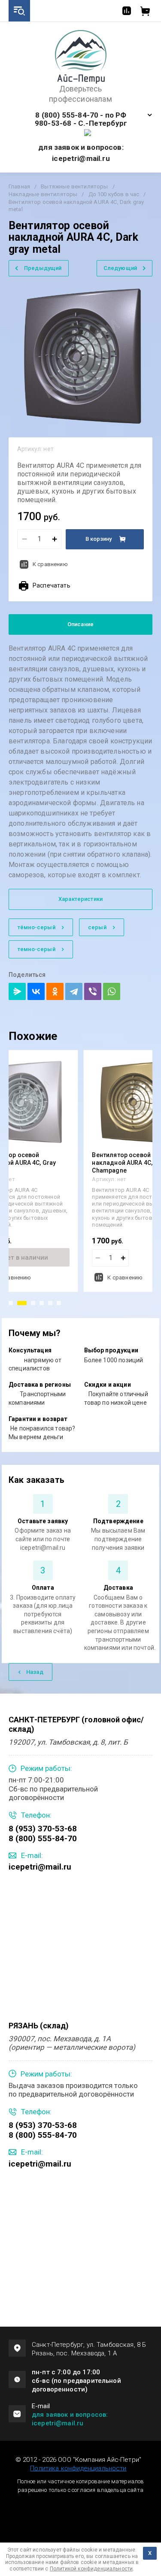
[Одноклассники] (55, 991)
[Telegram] (74, 991)
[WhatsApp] (112, 991)
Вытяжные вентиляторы (74, 186)
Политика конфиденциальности (78, 2468)
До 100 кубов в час (114, 194)
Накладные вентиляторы (43, 194)
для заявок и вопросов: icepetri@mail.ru (70, 2419)
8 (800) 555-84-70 (43, 1838)
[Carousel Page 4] (42, 1303)
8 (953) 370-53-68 (43, 1829)
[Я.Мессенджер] (17, 991)
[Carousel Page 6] (59, 1303)
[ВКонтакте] (36, 991)
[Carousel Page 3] (33, 1303)
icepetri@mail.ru (40, 1867)
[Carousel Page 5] (50, 1303)
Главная (19, 186)
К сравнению (50, 564)
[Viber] (93, 991)
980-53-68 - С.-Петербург (81, 123)
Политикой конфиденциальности (91, 2569)
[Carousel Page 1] (11, 1303)
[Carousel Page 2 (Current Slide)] (22, 1303)
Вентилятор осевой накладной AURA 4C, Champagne (122, 1163)
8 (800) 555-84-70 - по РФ (81, 115)
